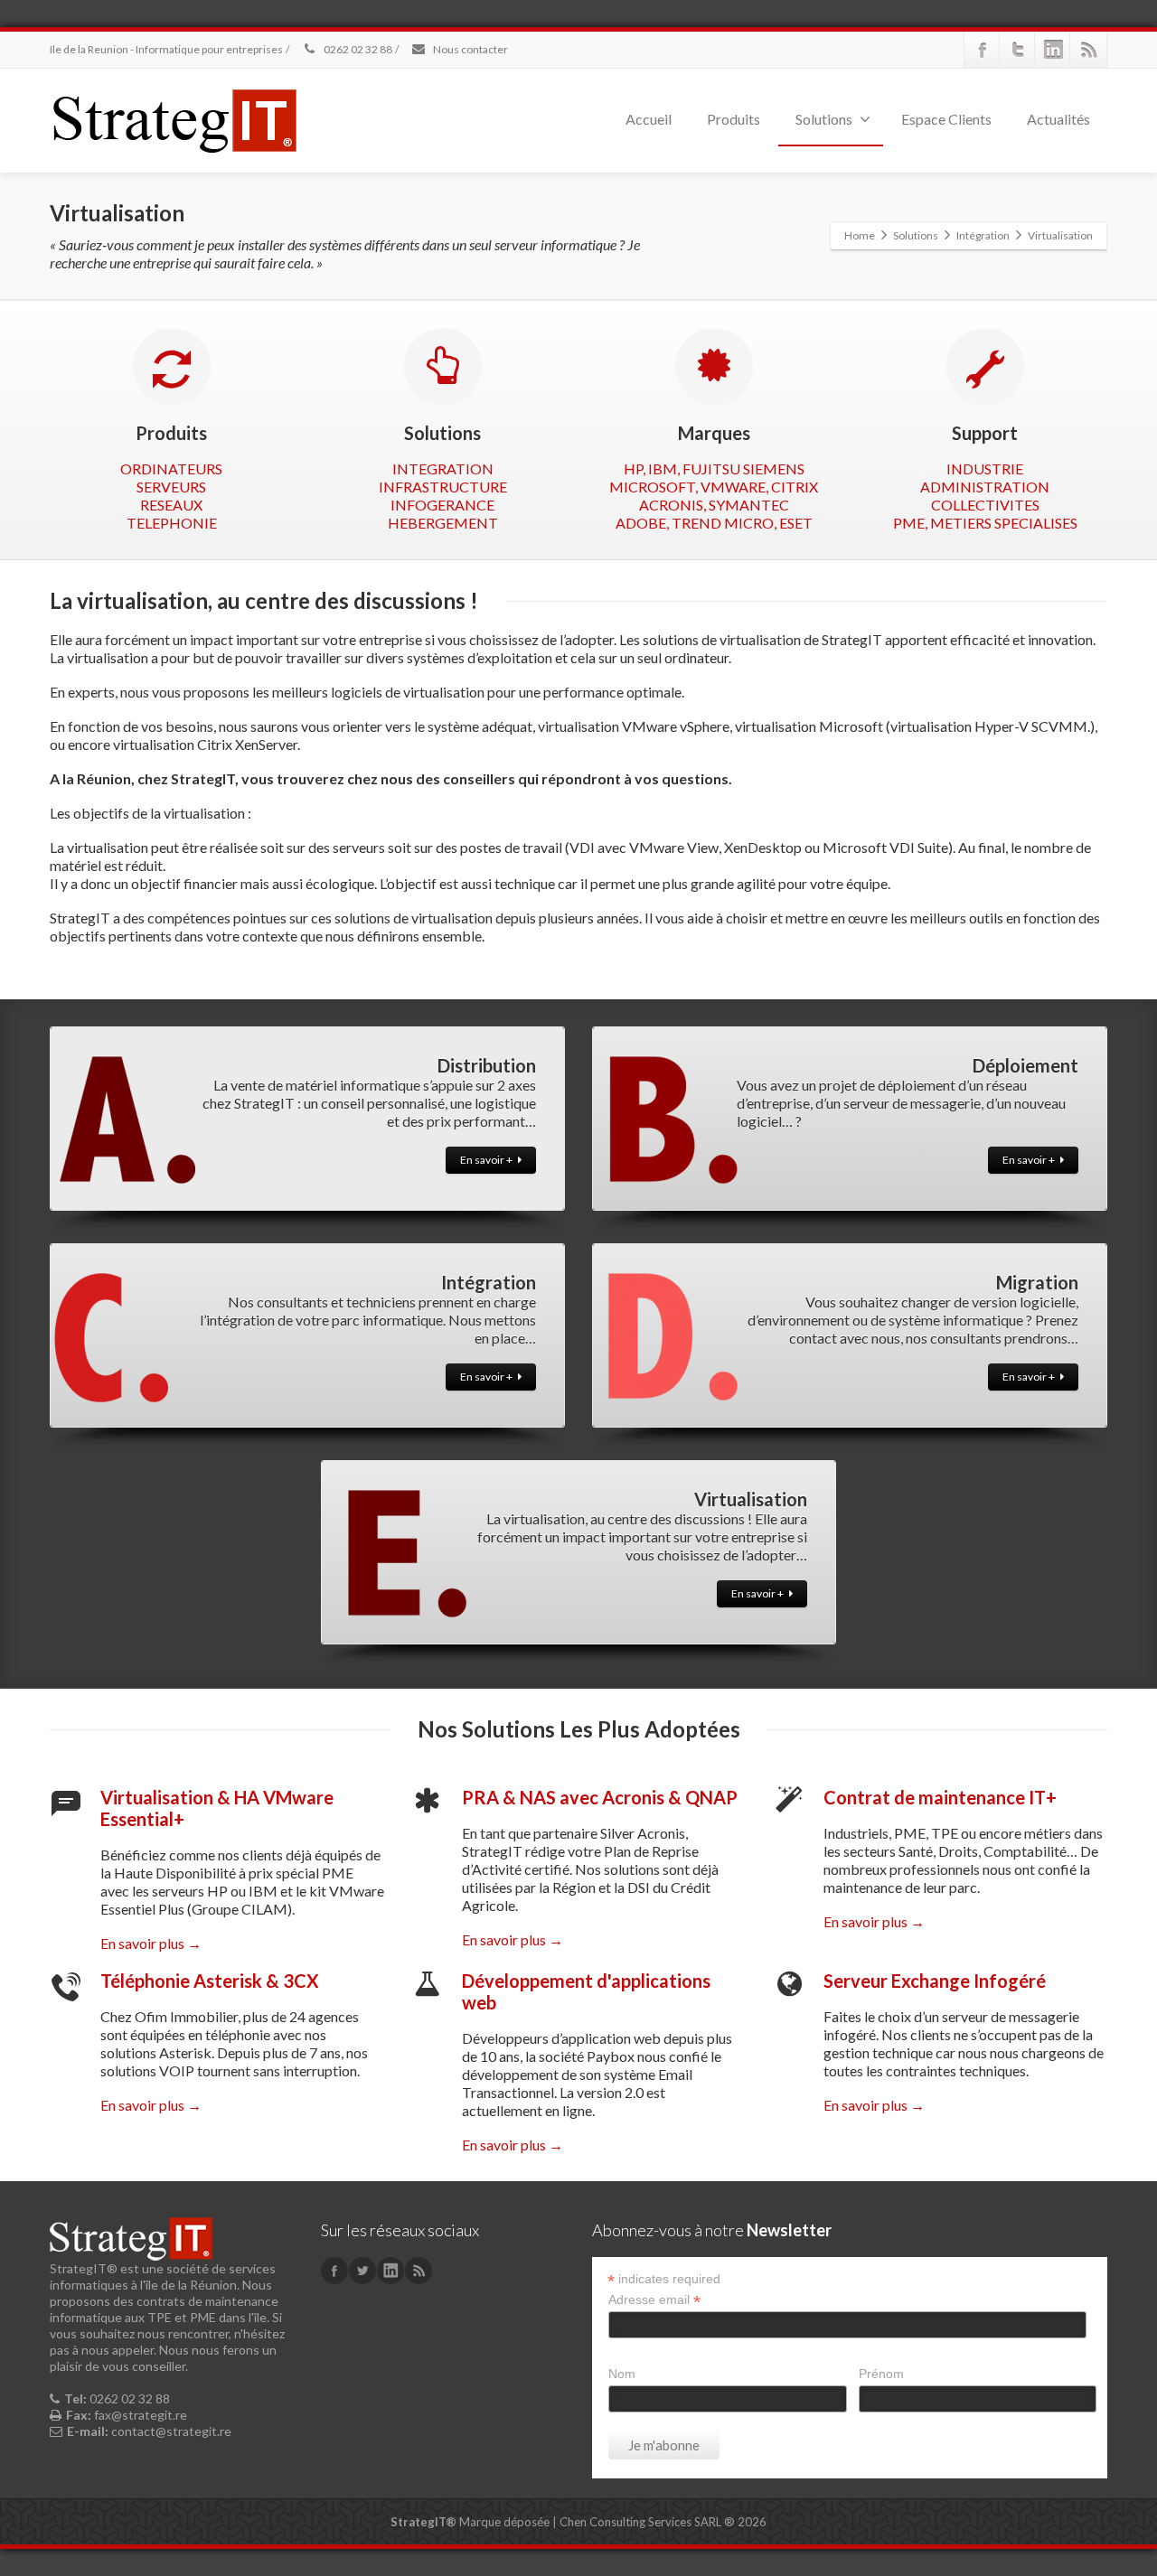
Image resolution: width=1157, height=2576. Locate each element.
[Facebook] (983, 50)
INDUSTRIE (985, 468)
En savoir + (486, 1160)
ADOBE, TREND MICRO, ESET (714, 523)
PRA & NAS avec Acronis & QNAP (600, 1797)
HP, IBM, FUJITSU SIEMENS (714, 468)
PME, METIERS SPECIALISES (985, 523)
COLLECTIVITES (985, 505)
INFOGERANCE (442, 505)
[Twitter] (1018, 50)
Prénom (881, 2374)
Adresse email (654, 2300)
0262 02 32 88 (357, 49)
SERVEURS (171, 487)
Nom (622, 2374)
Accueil (649, 119)
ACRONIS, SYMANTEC (714, 505)
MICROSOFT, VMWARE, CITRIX (714, 487)
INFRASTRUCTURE (443, 487)
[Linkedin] (1053, 50)
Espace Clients (946, 119)
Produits (734, 119)
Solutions (824, 119)
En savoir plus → (151, 1943)
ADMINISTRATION (985, 487)
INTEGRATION (443, 468)
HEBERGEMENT (443, 523)
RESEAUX (171, 505)
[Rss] (1088, 50)
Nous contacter (470, 49)
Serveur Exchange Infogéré (935, 1981)
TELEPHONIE (172, 523)
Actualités (1058, 119)
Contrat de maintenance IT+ (940, 1797)
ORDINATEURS (171, 468)
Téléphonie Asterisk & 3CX (210, 1981)
